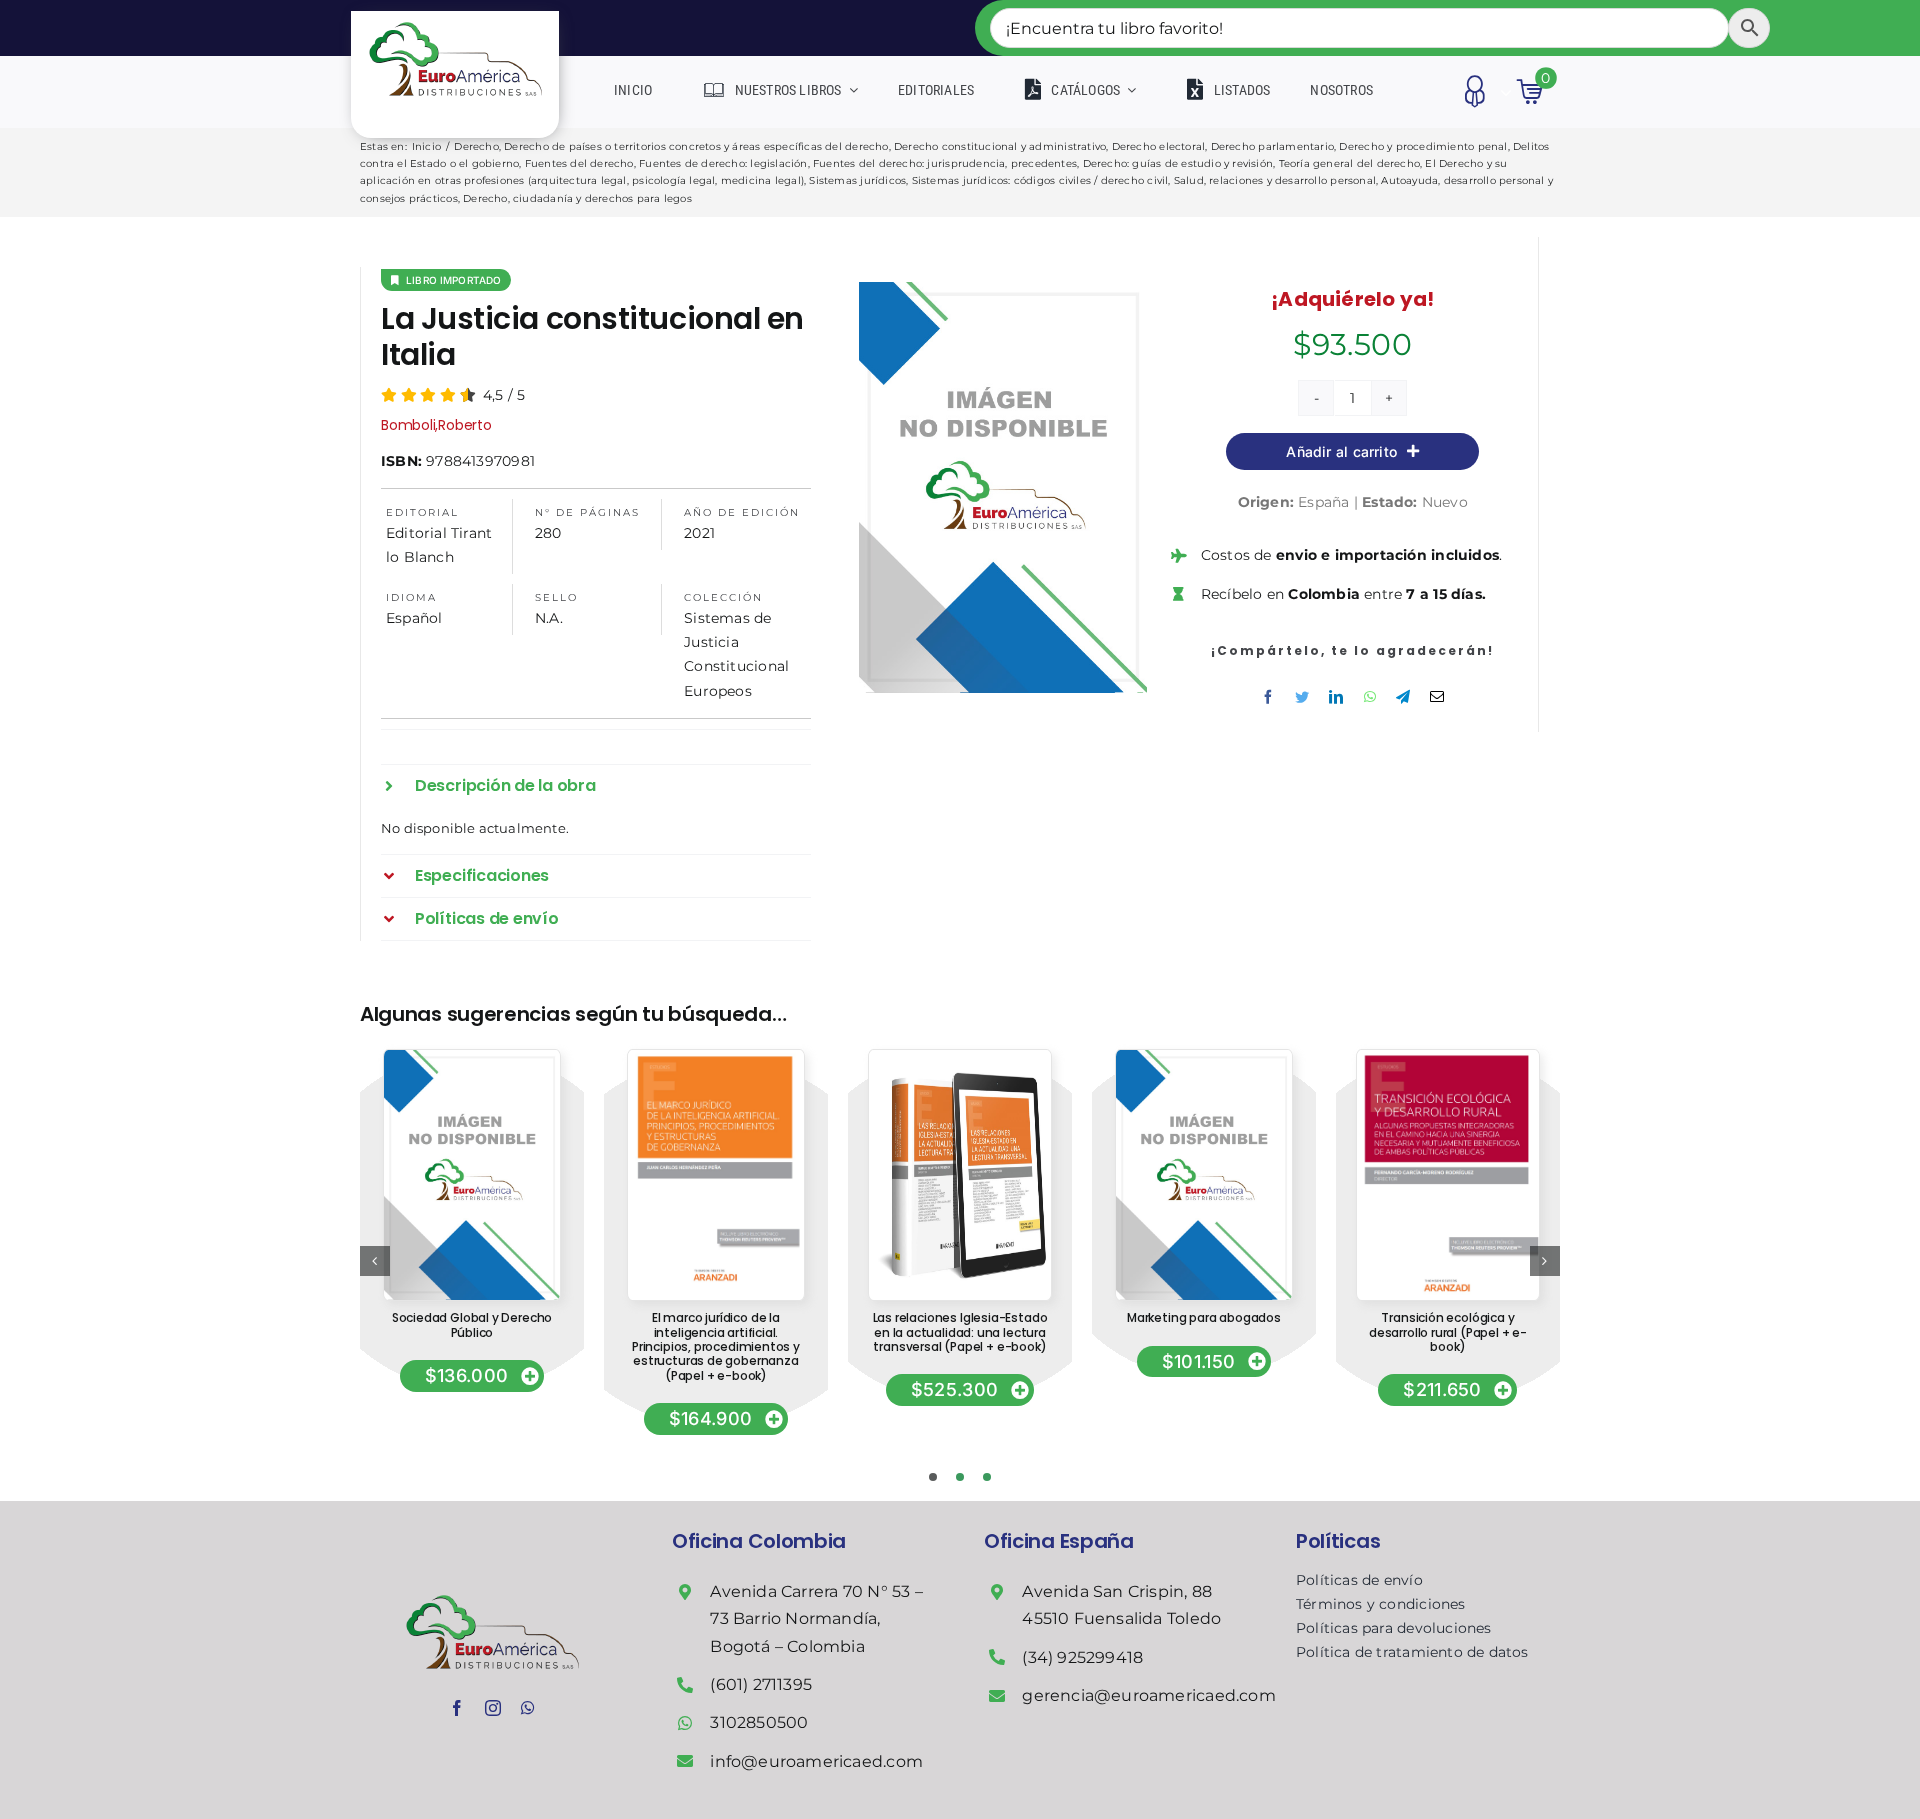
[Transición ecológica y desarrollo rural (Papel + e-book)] (1447, 1057)
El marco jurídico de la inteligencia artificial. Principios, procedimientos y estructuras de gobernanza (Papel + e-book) (716, 1346)
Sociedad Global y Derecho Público (472, 1324)
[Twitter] (1302, 697)
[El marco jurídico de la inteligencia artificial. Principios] (716, 1057)
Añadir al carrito (1341, 451)
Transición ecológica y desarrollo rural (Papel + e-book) (1448, 1332)
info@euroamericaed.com (816, 1761)
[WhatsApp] (1370, 697)
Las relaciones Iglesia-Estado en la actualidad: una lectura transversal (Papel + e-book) (960, 1332)
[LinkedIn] (1336, 697)
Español (414, 618)
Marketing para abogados (1204, 1317)
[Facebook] (1268, 697)
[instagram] (493, 1708)
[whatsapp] (528, 1708)
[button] (596, 786)
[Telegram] (1403, 697)
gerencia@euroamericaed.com (1148, 1695)
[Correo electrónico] (1437, 697)
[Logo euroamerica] (455, 18)
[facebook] (457, 1708)
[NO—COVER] (471, 1057)
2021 (699, 533)
